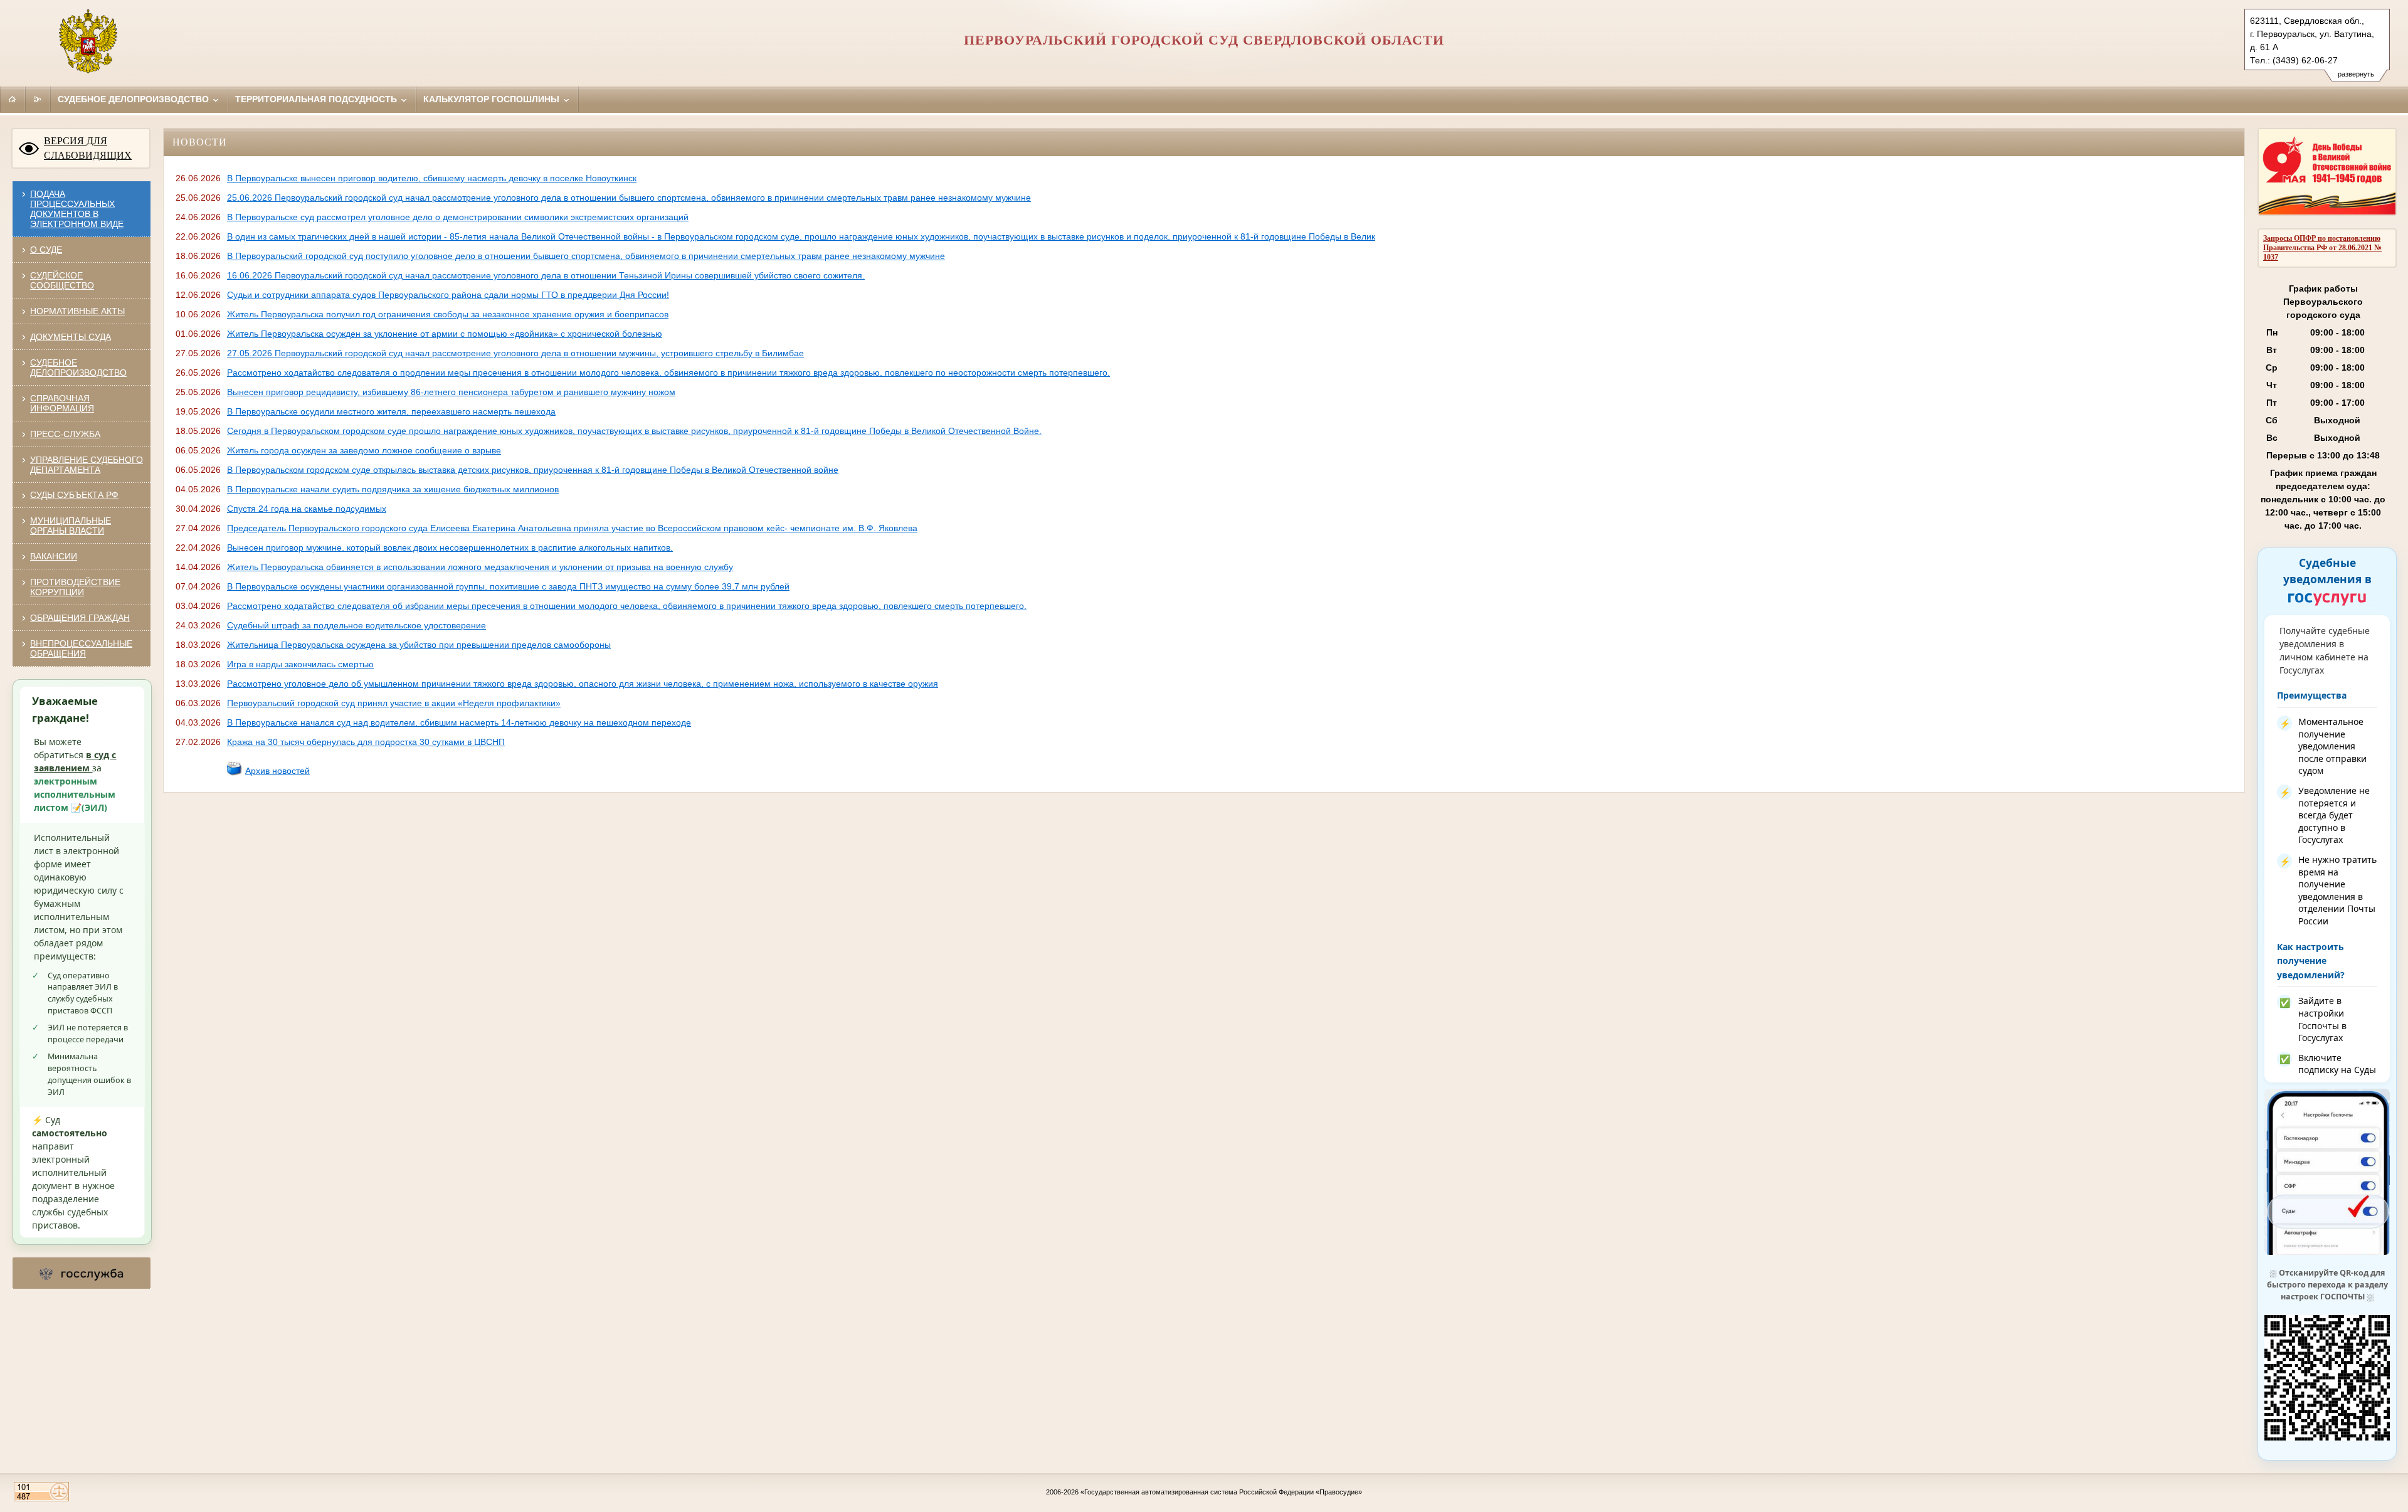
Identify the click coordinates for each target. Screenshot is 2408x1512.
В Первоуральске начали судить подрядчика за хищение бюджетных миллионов (393, 489)
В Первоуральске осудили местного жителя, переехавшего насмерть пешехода (391, 411)
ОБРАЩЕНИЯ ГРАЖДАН (80, 618)
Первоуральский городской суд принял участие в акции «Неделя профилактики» (394, 703)
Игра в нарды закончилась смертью (300, 664)
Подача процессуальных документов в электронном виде (77, 209)
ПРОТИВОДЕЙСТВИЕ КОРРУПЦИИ (75, 587)
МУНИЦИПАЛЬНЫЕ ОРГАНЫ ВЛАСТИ (71, 526)
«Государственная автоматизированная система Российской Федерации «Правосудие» (1221, 1492)
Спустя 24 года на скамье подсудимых (307, 509)
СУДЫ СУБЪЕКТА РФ (74, 495)
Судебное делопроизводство (135, 99)
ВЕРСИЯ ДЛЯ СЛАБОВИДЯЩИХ (88, 148)
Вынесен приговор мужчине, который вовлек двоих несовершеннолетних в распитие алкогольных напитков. (450, 547)
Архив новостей (277, 771)
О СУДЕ (46, 250)
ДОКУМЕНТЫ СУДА (71, 337)
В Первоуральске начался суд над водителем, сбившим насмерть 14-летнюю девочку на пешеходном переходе (459, 722)
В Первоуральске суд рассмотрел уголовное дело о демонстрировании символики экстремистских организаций (458, 217)
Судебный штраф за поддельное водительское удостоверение (356, 625)
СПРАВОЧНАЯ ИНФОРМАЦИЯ (62, 403)
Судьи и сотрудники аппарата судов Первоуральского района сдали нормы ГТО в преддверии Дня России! (448, 295)
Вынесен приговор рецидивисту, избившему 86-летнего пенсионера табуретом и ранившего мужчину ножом (451, 392)
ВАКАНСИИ (54, 556)
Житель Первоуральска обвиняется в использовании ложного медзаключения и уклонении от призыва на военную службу (480, 567)
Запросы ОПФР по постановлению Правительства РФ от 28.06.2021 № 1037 (2322, 248)
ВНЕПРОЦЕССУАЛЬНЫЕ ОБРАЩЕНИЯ (81, 648)
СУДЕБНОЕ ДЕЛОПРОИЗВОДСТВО (78, 367)
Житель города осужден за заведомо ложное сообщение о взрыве (364, 450)
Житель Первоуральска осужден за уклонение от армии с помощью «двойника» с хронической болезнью (445, 334)
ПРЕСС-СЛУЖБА (65, 434)
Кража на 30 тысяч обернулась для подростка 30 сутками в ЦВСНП (366, 742)
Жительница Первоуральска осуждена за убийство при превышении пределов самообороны (419, 645)
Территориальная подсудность (317, 99)
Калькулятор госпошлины (493, 99)
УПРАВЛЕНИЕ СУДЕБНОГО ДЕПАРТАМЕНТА (87, 465)
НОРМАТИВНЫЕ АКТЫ (77, 311)
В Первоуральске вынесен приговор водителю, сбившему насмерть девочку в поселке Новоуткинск (432, 178)
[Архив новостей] (235, 773)
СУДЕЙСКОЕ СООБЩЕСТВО (62, 280)
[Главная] (13, 99)
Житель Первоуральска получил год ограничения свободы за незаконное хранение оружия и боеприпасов (448, 314)
